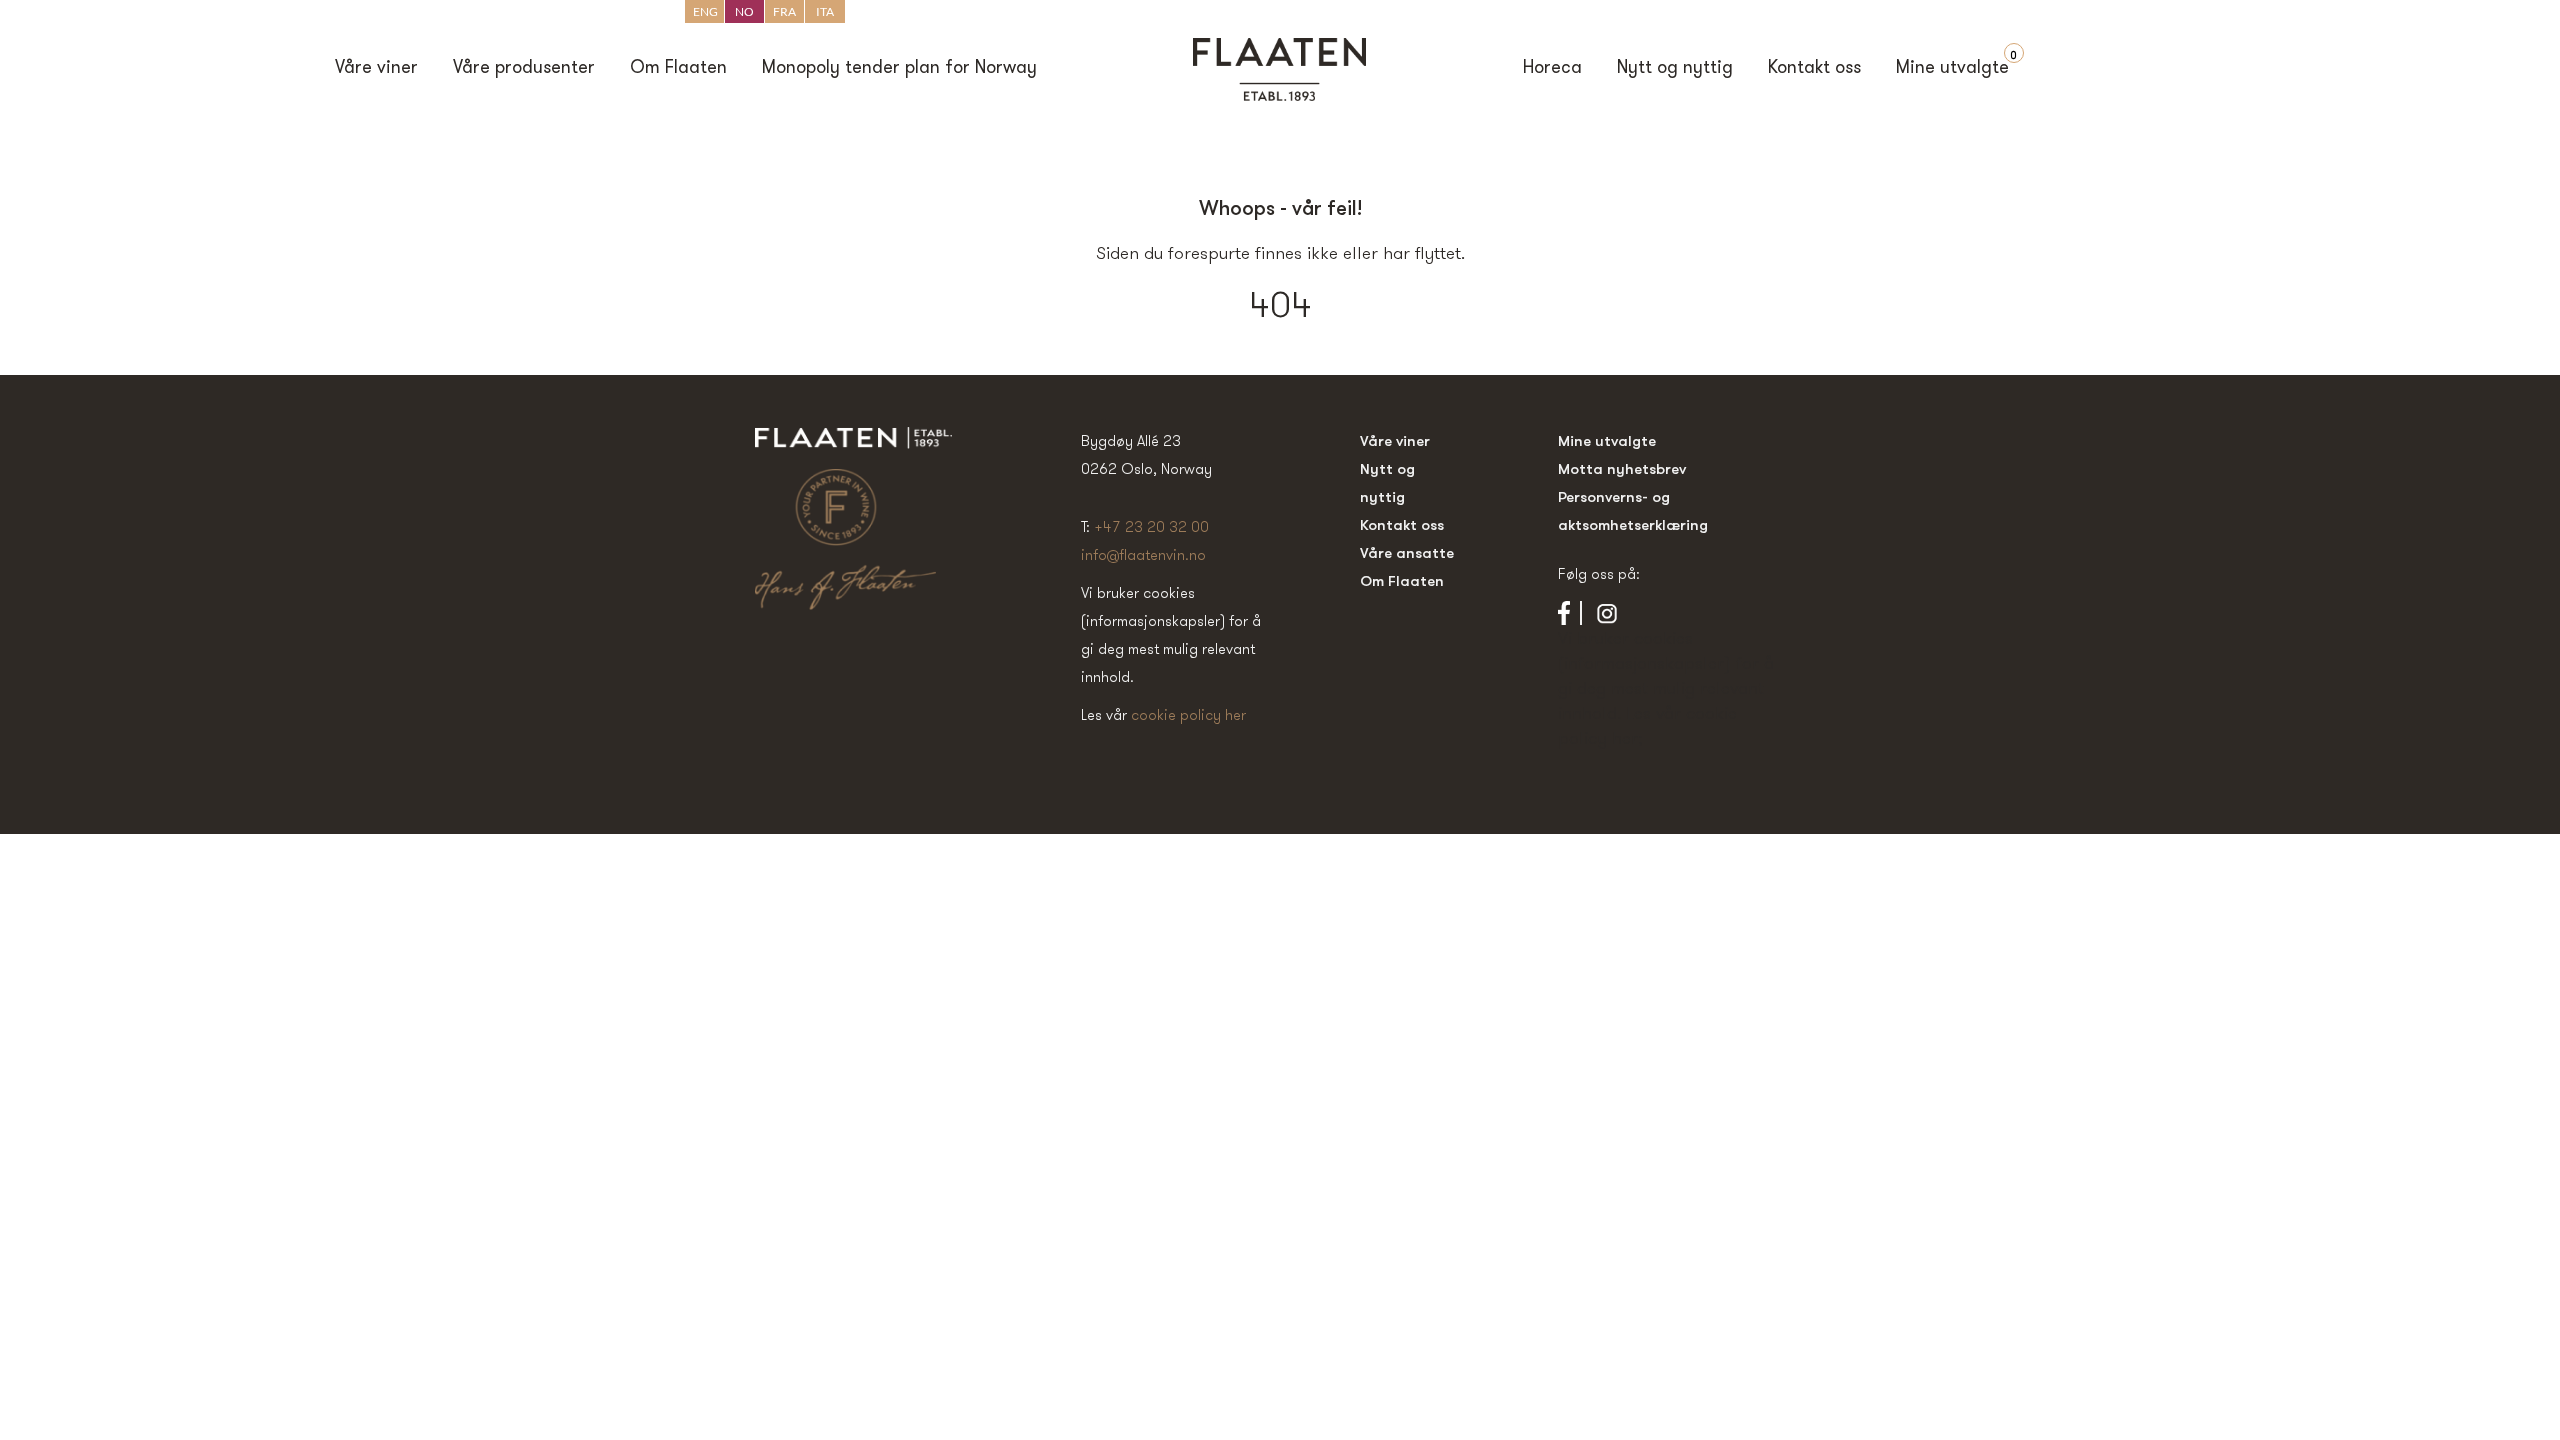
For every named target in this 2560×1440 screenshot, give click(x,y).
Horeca (1552, 69)
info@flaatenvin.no (1143, 554)
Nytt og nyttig (1675, 69)
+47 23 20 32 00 (1151, 526)
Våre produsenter (524, 69)
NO (744, 11)
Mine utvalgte (1952, 69)
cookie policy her (1188, 714)
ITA (825, 11)
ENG (705, 11)
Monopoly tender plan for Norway (899, 69)
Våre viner (376, 69)
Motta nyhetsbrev (1622, 468)
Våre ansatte (1407, 552)
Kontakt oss (1814, 69)
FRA (784, 11)
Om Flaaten (678, 69)
